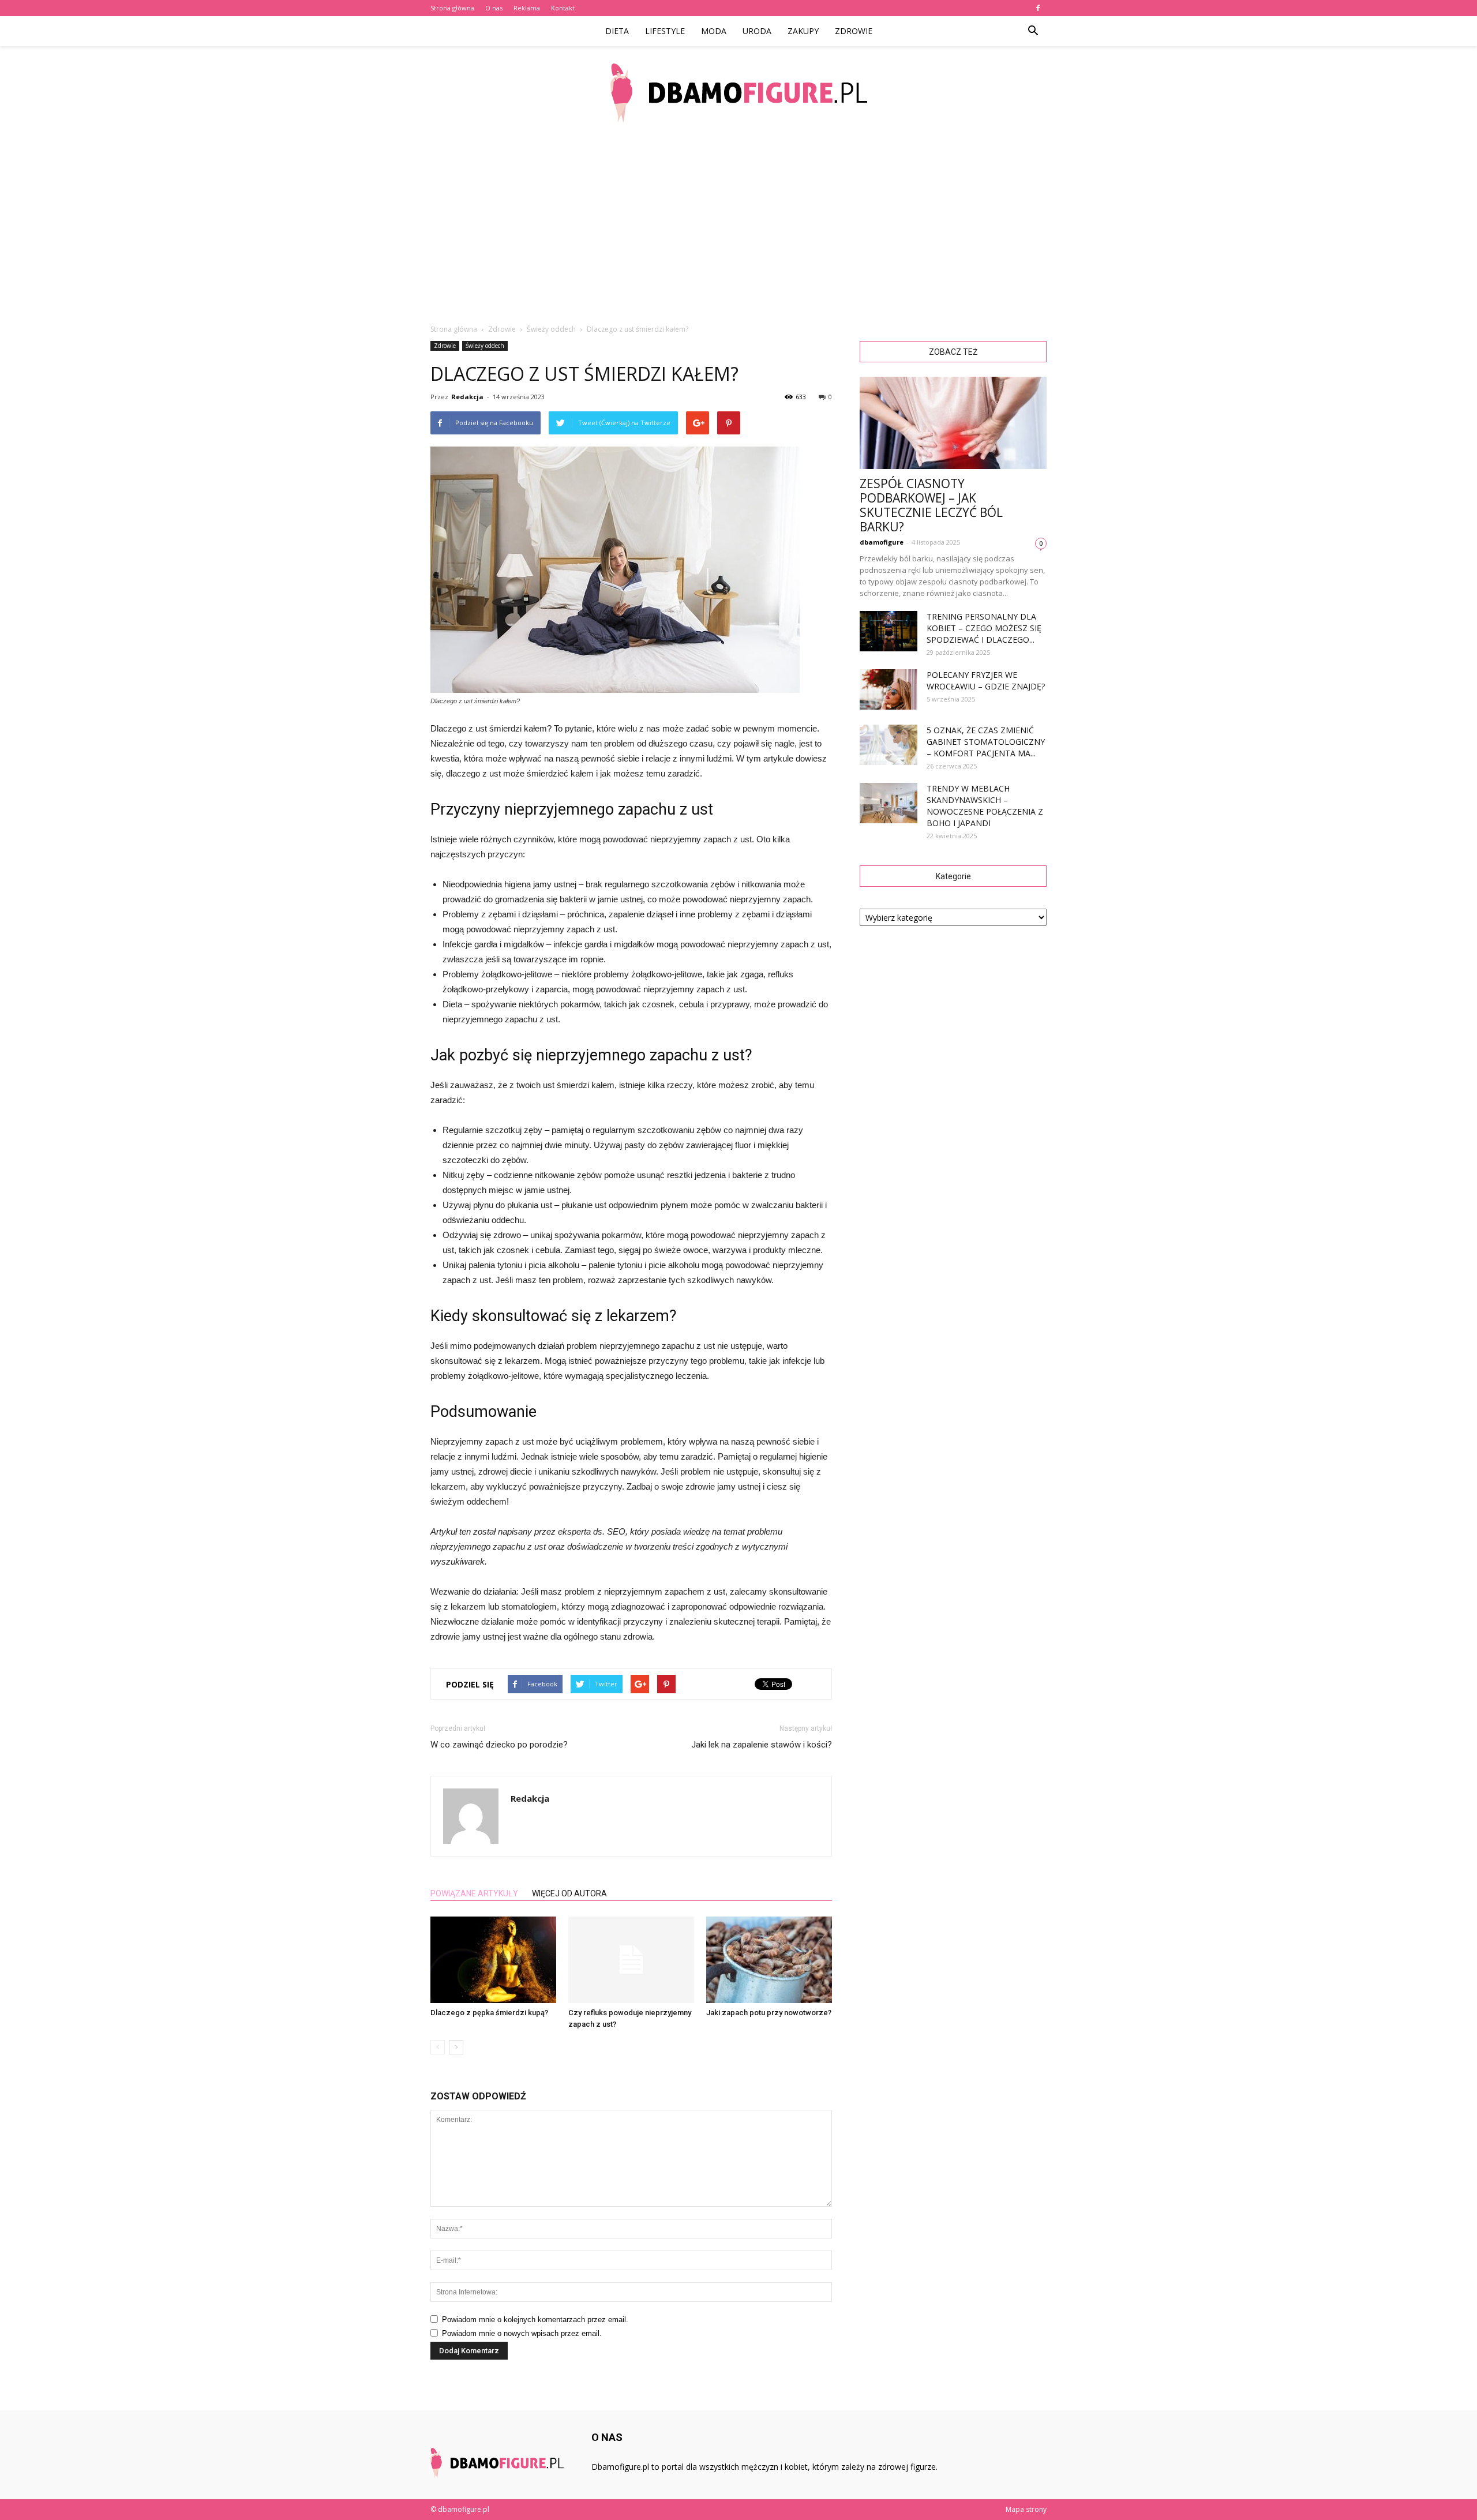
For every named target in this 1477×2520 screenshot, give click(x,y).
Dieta (617, 31)
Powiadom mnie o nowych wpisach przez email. (522, 2333)
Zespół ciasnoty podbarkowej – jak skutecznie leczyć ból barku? (931, 505)
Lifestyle (665, 31)
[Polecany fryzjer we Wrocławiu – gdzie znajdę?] (889, 689)
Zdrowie (854, 31)
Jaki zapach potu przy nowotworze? (769, 2013)
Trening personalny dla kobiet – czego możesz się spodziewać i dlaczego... (984, 628)
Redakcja (467, 397)
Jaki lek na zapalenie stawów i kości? (762, 1745)
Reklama (527, 8)
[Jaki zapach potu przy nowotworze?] (769, 1960)
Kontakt (563, 8)
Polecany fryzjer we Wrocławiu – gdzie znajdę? (986, 680)
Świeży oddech (485, 346)
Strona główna (452, 8)
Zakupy (803, 31)
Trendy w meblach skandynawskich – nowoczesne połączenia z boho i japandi (985, 806)
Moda (714, 31)
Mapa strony (1026, 2509)
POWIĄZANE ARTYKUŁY (474, 1893)
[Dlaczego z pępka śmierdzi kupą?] (493, 1960)
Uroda (757, 31)
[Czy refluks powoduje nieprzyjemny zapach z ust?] (631, 1960)
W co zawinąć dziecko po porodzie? (499, 1745)
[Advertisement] (738, 225)
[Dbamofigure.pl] (738, 93)
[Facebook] (1038, 8)
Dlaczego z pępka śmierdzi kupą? (489, 2013)
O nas (494, 8)
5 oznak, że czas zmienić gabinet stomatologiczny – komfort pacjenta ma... (986, 742)
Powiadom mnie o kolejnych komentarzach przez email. (535, 2320)
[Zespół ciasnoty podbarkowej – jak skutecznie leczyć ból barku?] (953, 423)
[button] (1033, 31)
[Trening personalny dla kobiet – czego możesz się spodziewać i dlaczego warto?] (889, 631)
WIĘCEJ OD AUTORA (569, 1893)
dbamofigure (882, 542)
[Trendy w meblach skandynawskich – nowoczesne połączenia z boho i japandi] (889, 803)
